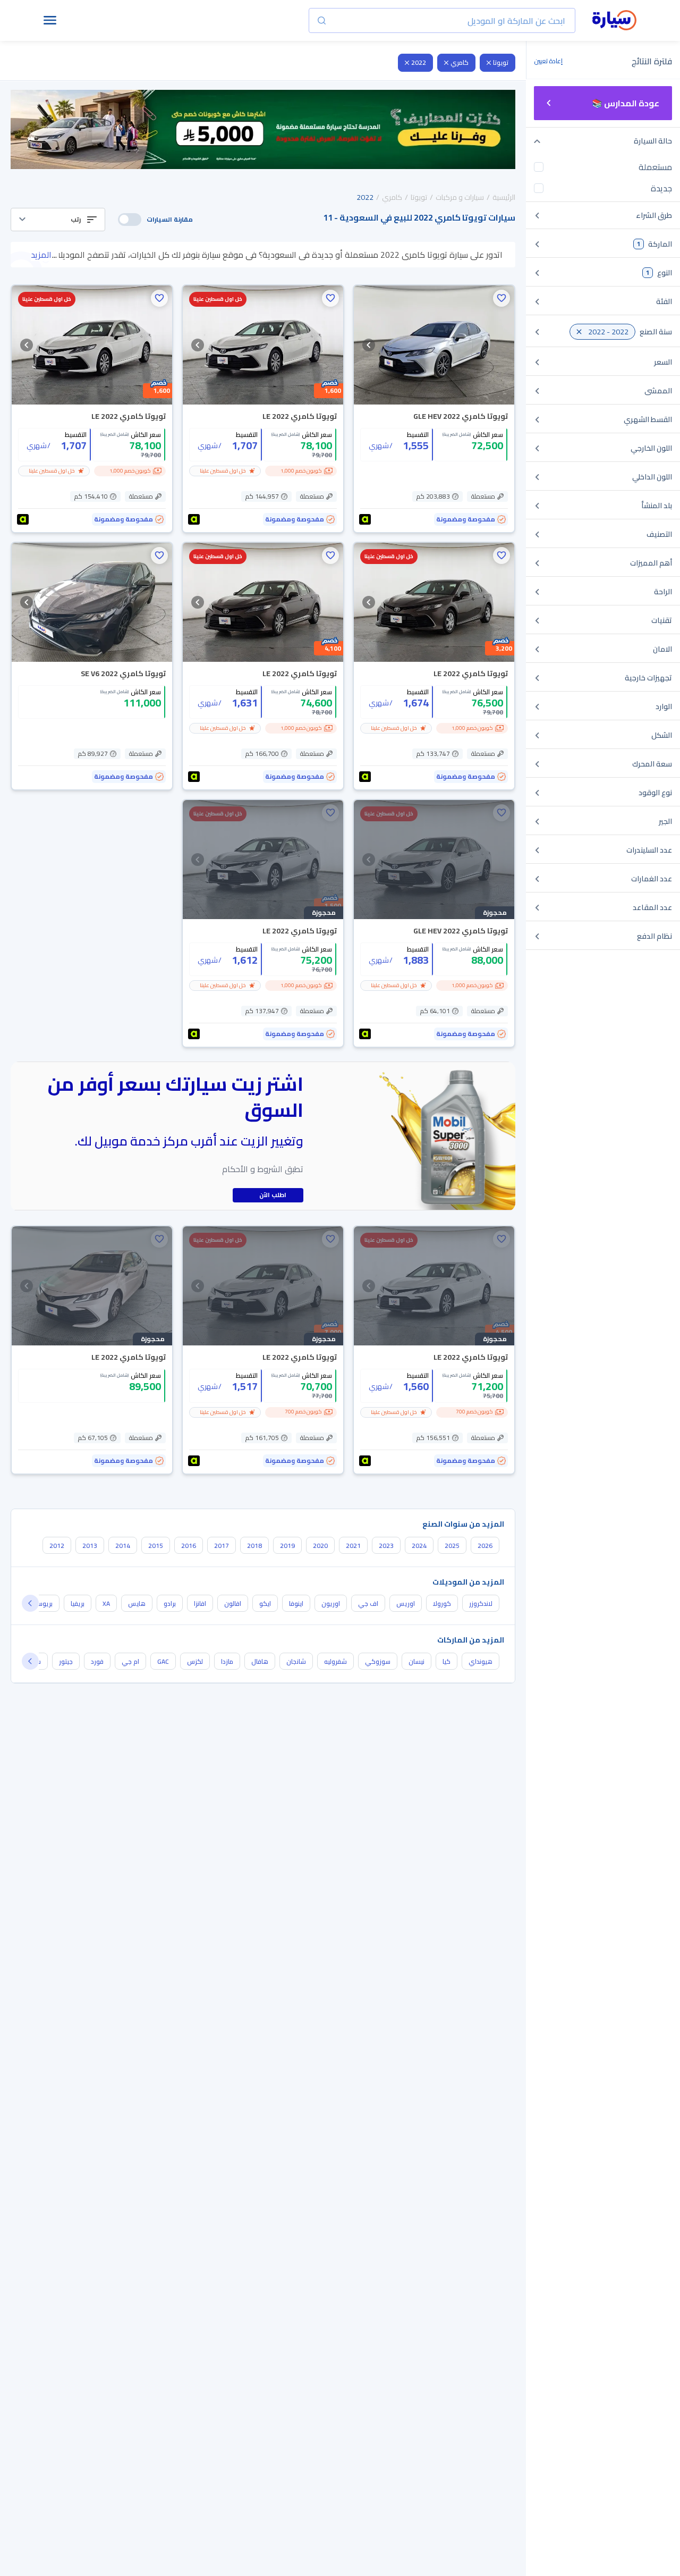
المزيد (41, 255)
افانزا (200, 1603)
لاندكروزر (481, 1603)
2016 (189, 1546)
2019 (287, 1546)
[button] (58, 220)
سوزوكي (378, 1661)
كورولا (442, 1603)
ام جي (130, 1661)
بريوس (44, 1603)
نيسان (416, 1661)
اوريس (406, 1603)
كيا (447, 1661)
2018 (254, 1546)
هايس (137, 1603)
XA (106, 1603)
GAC (163, 1661)
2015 (156, 1546)
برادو (170, 1603)
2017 (222, 1546)
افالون (233, 1603)
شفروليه (335, 1661)
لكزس (195, 1661)
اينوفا (296, 1603)
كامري (460, 62)
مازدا (227, 1661)
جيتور (66, 1661)
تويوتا (501, 62)
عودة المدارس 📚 (626, 103)
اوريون (331, 1603)
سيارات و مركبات (460, 197)
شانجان (296, 1661)
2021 (353, 1546)
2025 (452, 1546)
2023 (386, 1546)
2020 (320, 1546)
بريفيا (78, 1603)
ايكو (265, 1603)
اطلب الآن (273, 1195)
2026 (485, 1546)
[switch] (130, 220)
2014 (123, 1546)
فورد (97, 1661)
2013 (90, 1546)
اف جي (368, 1603)
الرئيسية (504, 197)
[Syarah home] (614, 21)
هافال (260, 1661)
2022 (419, 62)
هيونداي (481, 1661)
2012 (57, 1546)
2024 (419, 1546)
